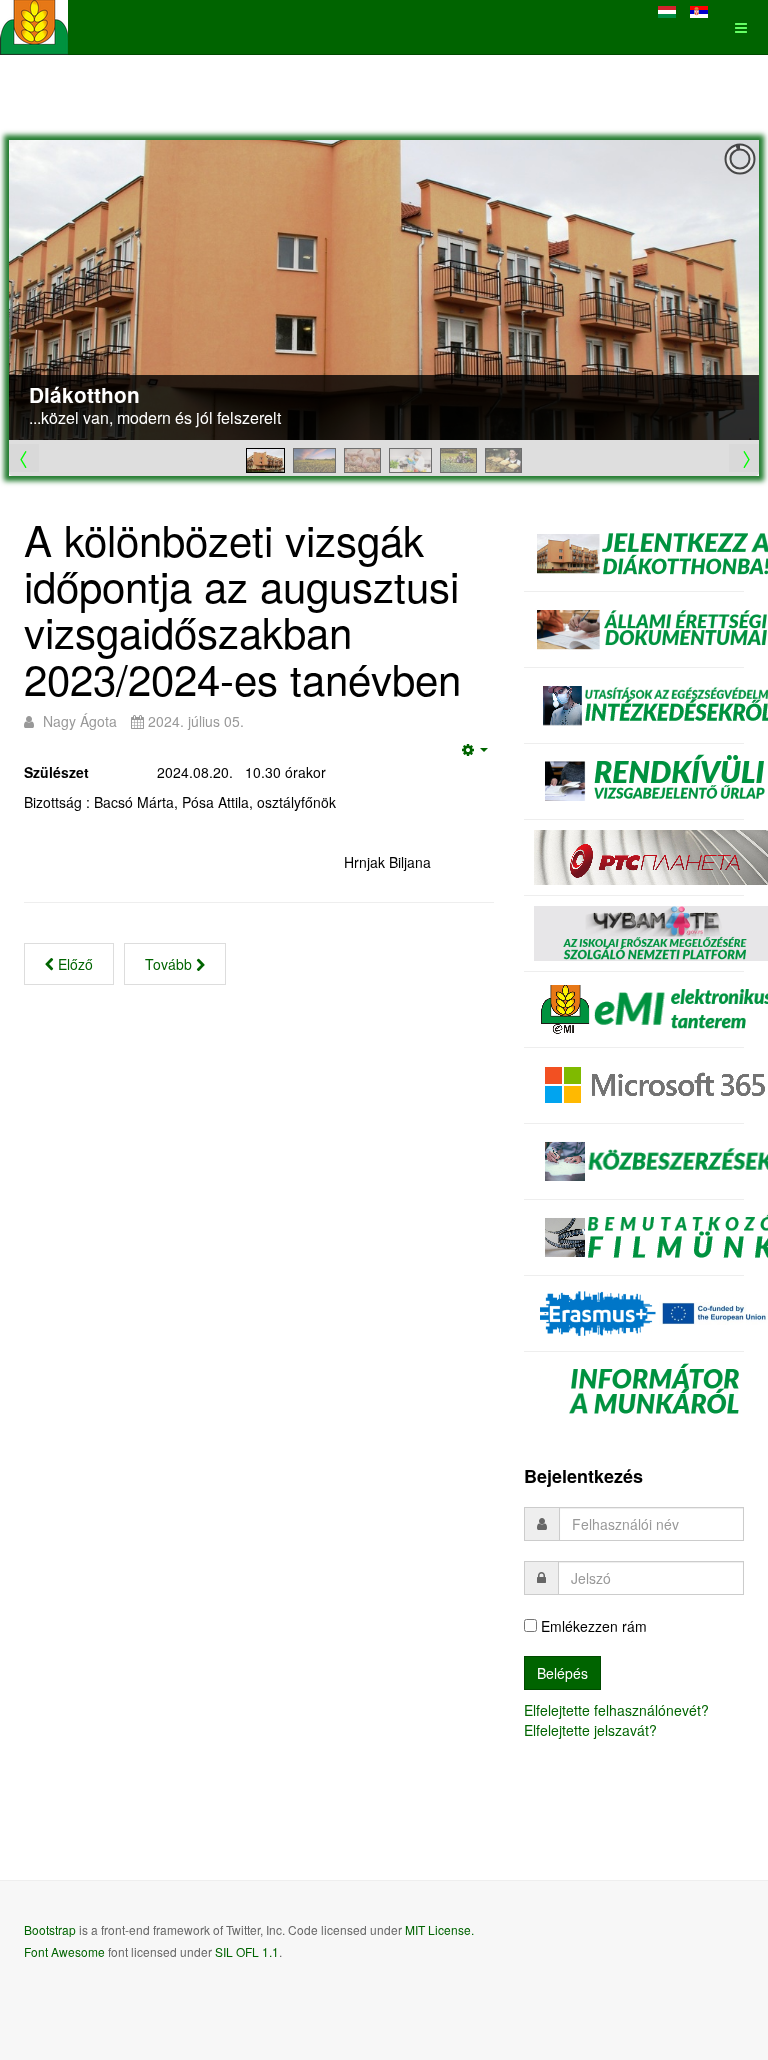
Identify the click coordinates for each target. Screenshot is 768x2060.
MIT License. (439, 1929)
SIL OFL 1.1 (247, 1951)
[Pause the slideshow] (698, 290)
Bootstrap (50, 1929)
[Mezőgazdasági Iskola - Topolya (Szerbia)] (34, 27)
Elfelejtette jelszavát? (590, 1730)
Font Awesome (64, 1951)
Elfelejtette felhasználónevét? (616, 1710)
